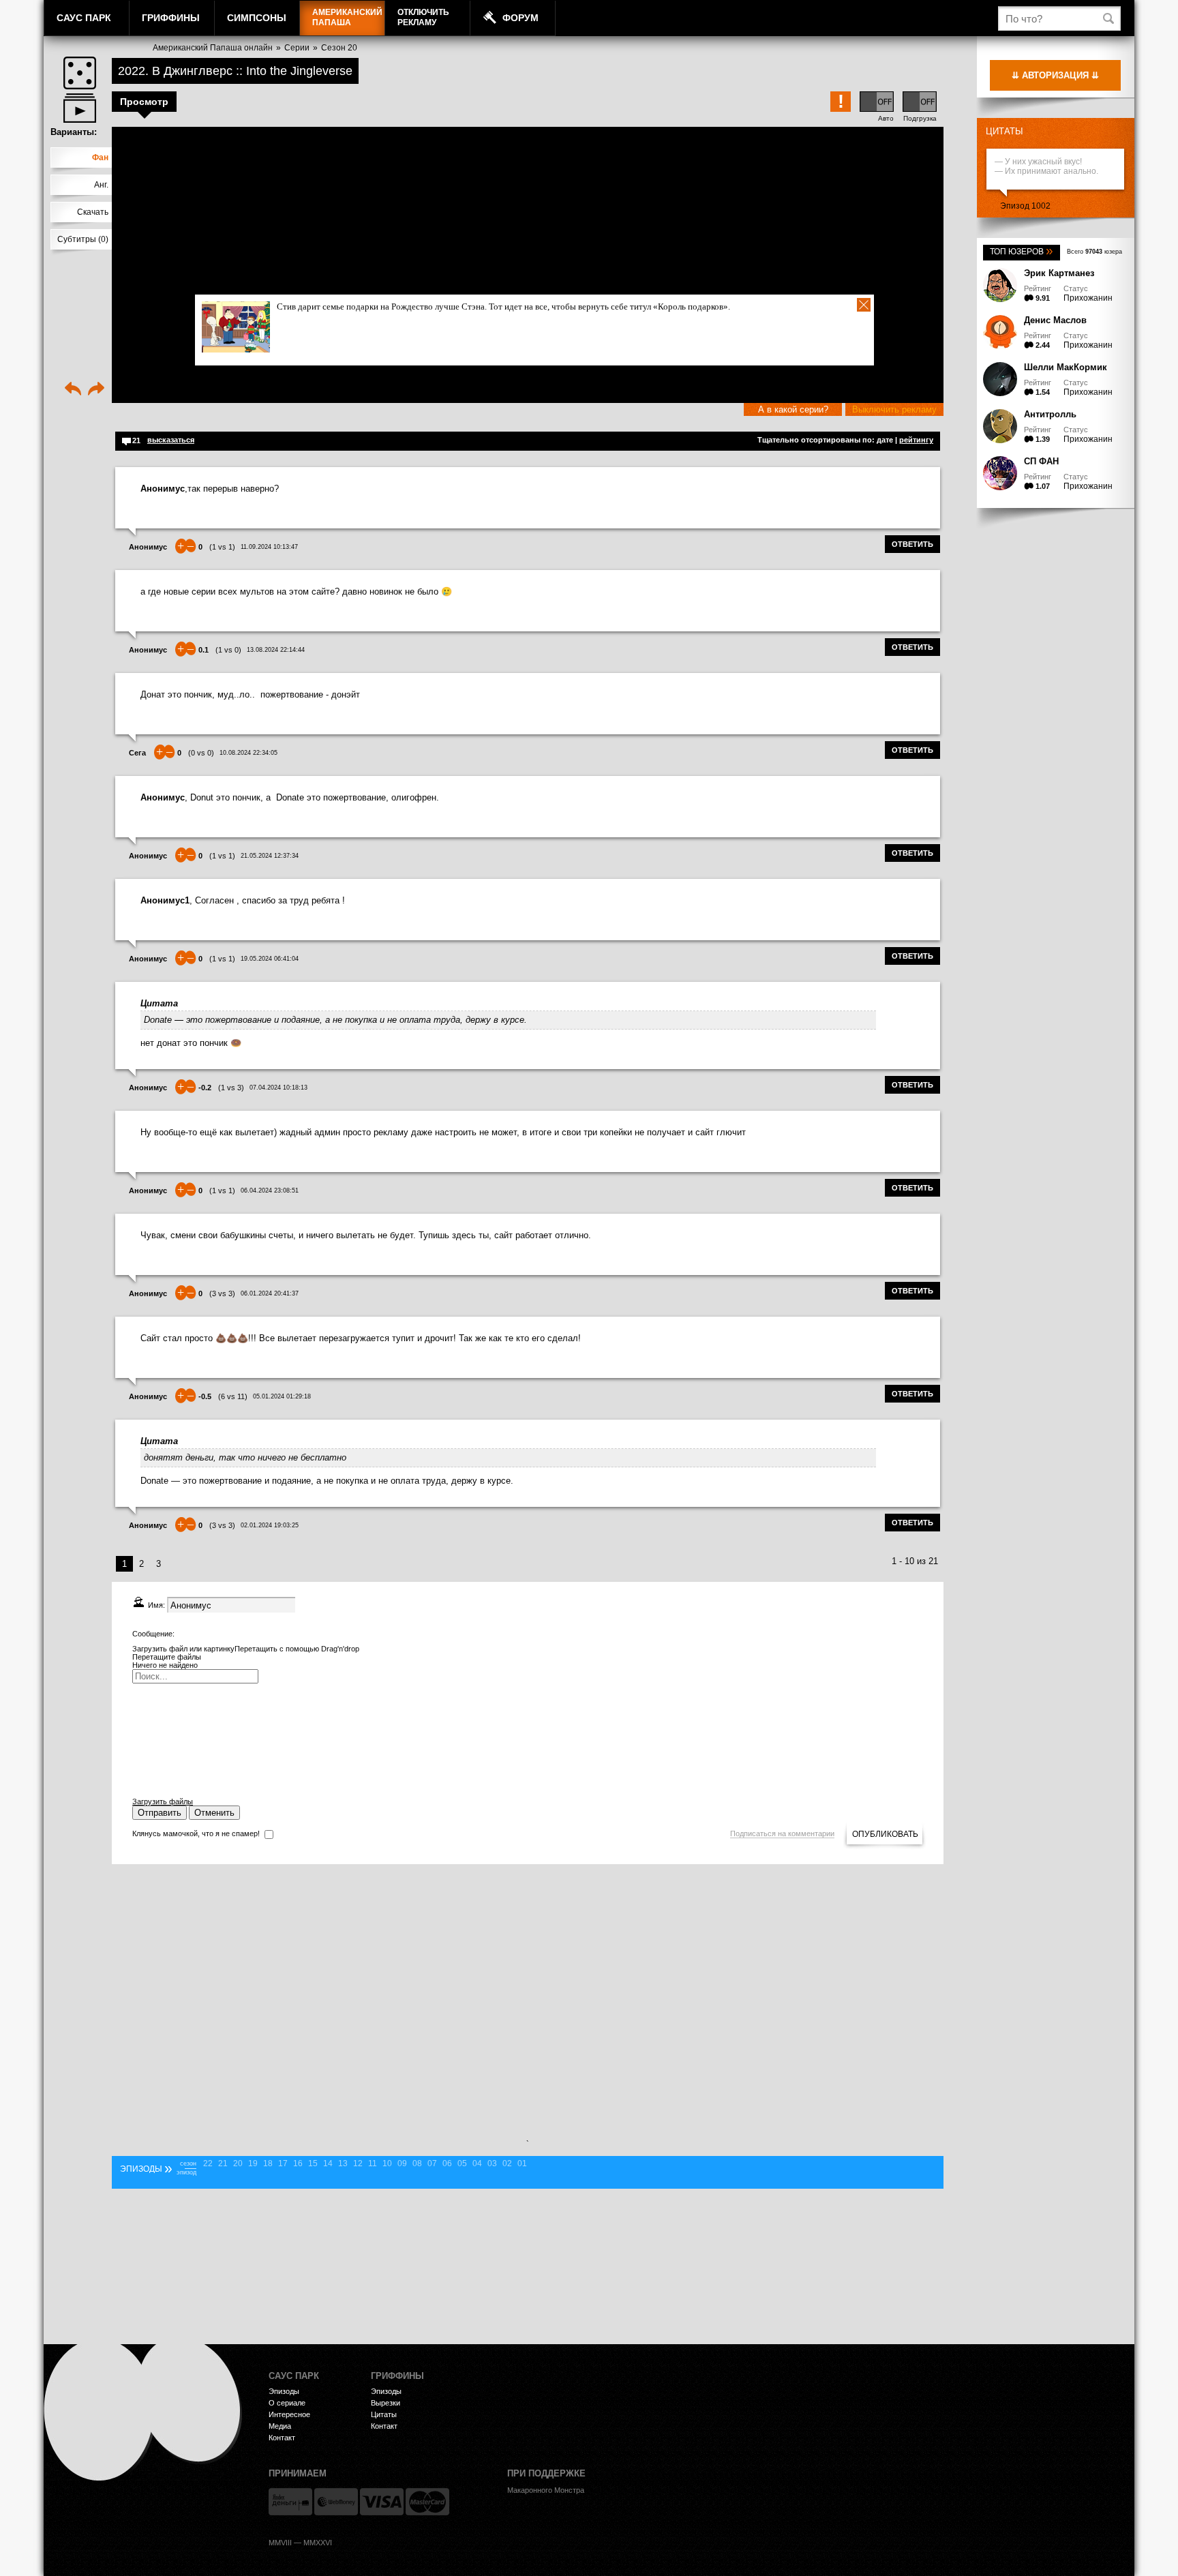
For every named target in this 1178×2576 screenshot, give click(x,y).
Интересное (289, 2414)
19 (253, 2163)
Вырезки (386, 2403)
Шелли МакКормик (1066, 367)
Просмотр (144, 102)
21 (223, 2163)
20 (238, 2163)
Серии (297, 48)
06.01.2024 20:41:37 (270, 1293)
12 (358, 2163)
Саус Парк (84, 18)
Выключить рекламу (894, 409)
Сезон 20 (339, 48)
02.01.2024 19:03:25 (270, 1525)
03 (492, 2163)
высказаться (171, 440)
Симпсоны (257, 18)
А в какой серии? (793, 409)
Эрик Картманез (1059, 273)
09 (402, 2163)
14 (328, 2163)
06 (447, 2163)
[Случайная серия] (80, 73)
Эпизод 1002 (1025, 206)
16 (298, 2163)
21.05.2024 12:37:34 (270, 856)
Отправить (160, 1813)
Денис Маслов (1055, 320)
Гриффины (171, 18)
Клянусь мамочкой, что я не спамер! (196, 1833)
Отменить (214, 1813)
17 (283, 2163)
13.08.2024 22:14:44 (276, 650)
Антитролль (1050, 414)
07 (432, 2163)
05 (462, 2163)
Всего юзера (1094, 252)
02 (507, 2163)
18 (268, 2163)
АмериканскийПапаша (347, 17)
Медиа (280, 2426)
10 (387, 2163)
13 (343, 2163)
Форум (520, 18)
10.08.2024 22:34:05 (248, 753)
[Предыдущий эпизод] (73, 390)
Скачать (93, 212)
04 (477, 2163)
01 (522, 2163)
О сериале (287, 2403)
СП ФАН (1041, 461)
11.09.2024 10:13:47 (269, 547)
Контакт (282, 2438)
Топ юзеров (1022, 252)
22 (208, 2163)
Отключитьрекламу (423, 17)
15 (313, 2163)
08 (417, 2163)
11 (373, 2163)
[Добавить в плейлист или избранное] (80, 108)
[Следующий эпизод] (96, 390)
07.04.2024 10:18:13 (278, 1088)
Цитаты (1005, 131)
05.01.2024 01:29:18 (282, 1396)
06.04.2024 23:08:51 (270, 1190)
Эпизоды (284, 2391)
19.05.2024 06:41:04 (270, 959)
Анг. (101, 185)
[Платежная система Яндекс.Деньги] (290, 2502)
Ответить (912, 544)
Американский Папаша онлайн (213, 48)
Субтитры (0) (83, 239)
